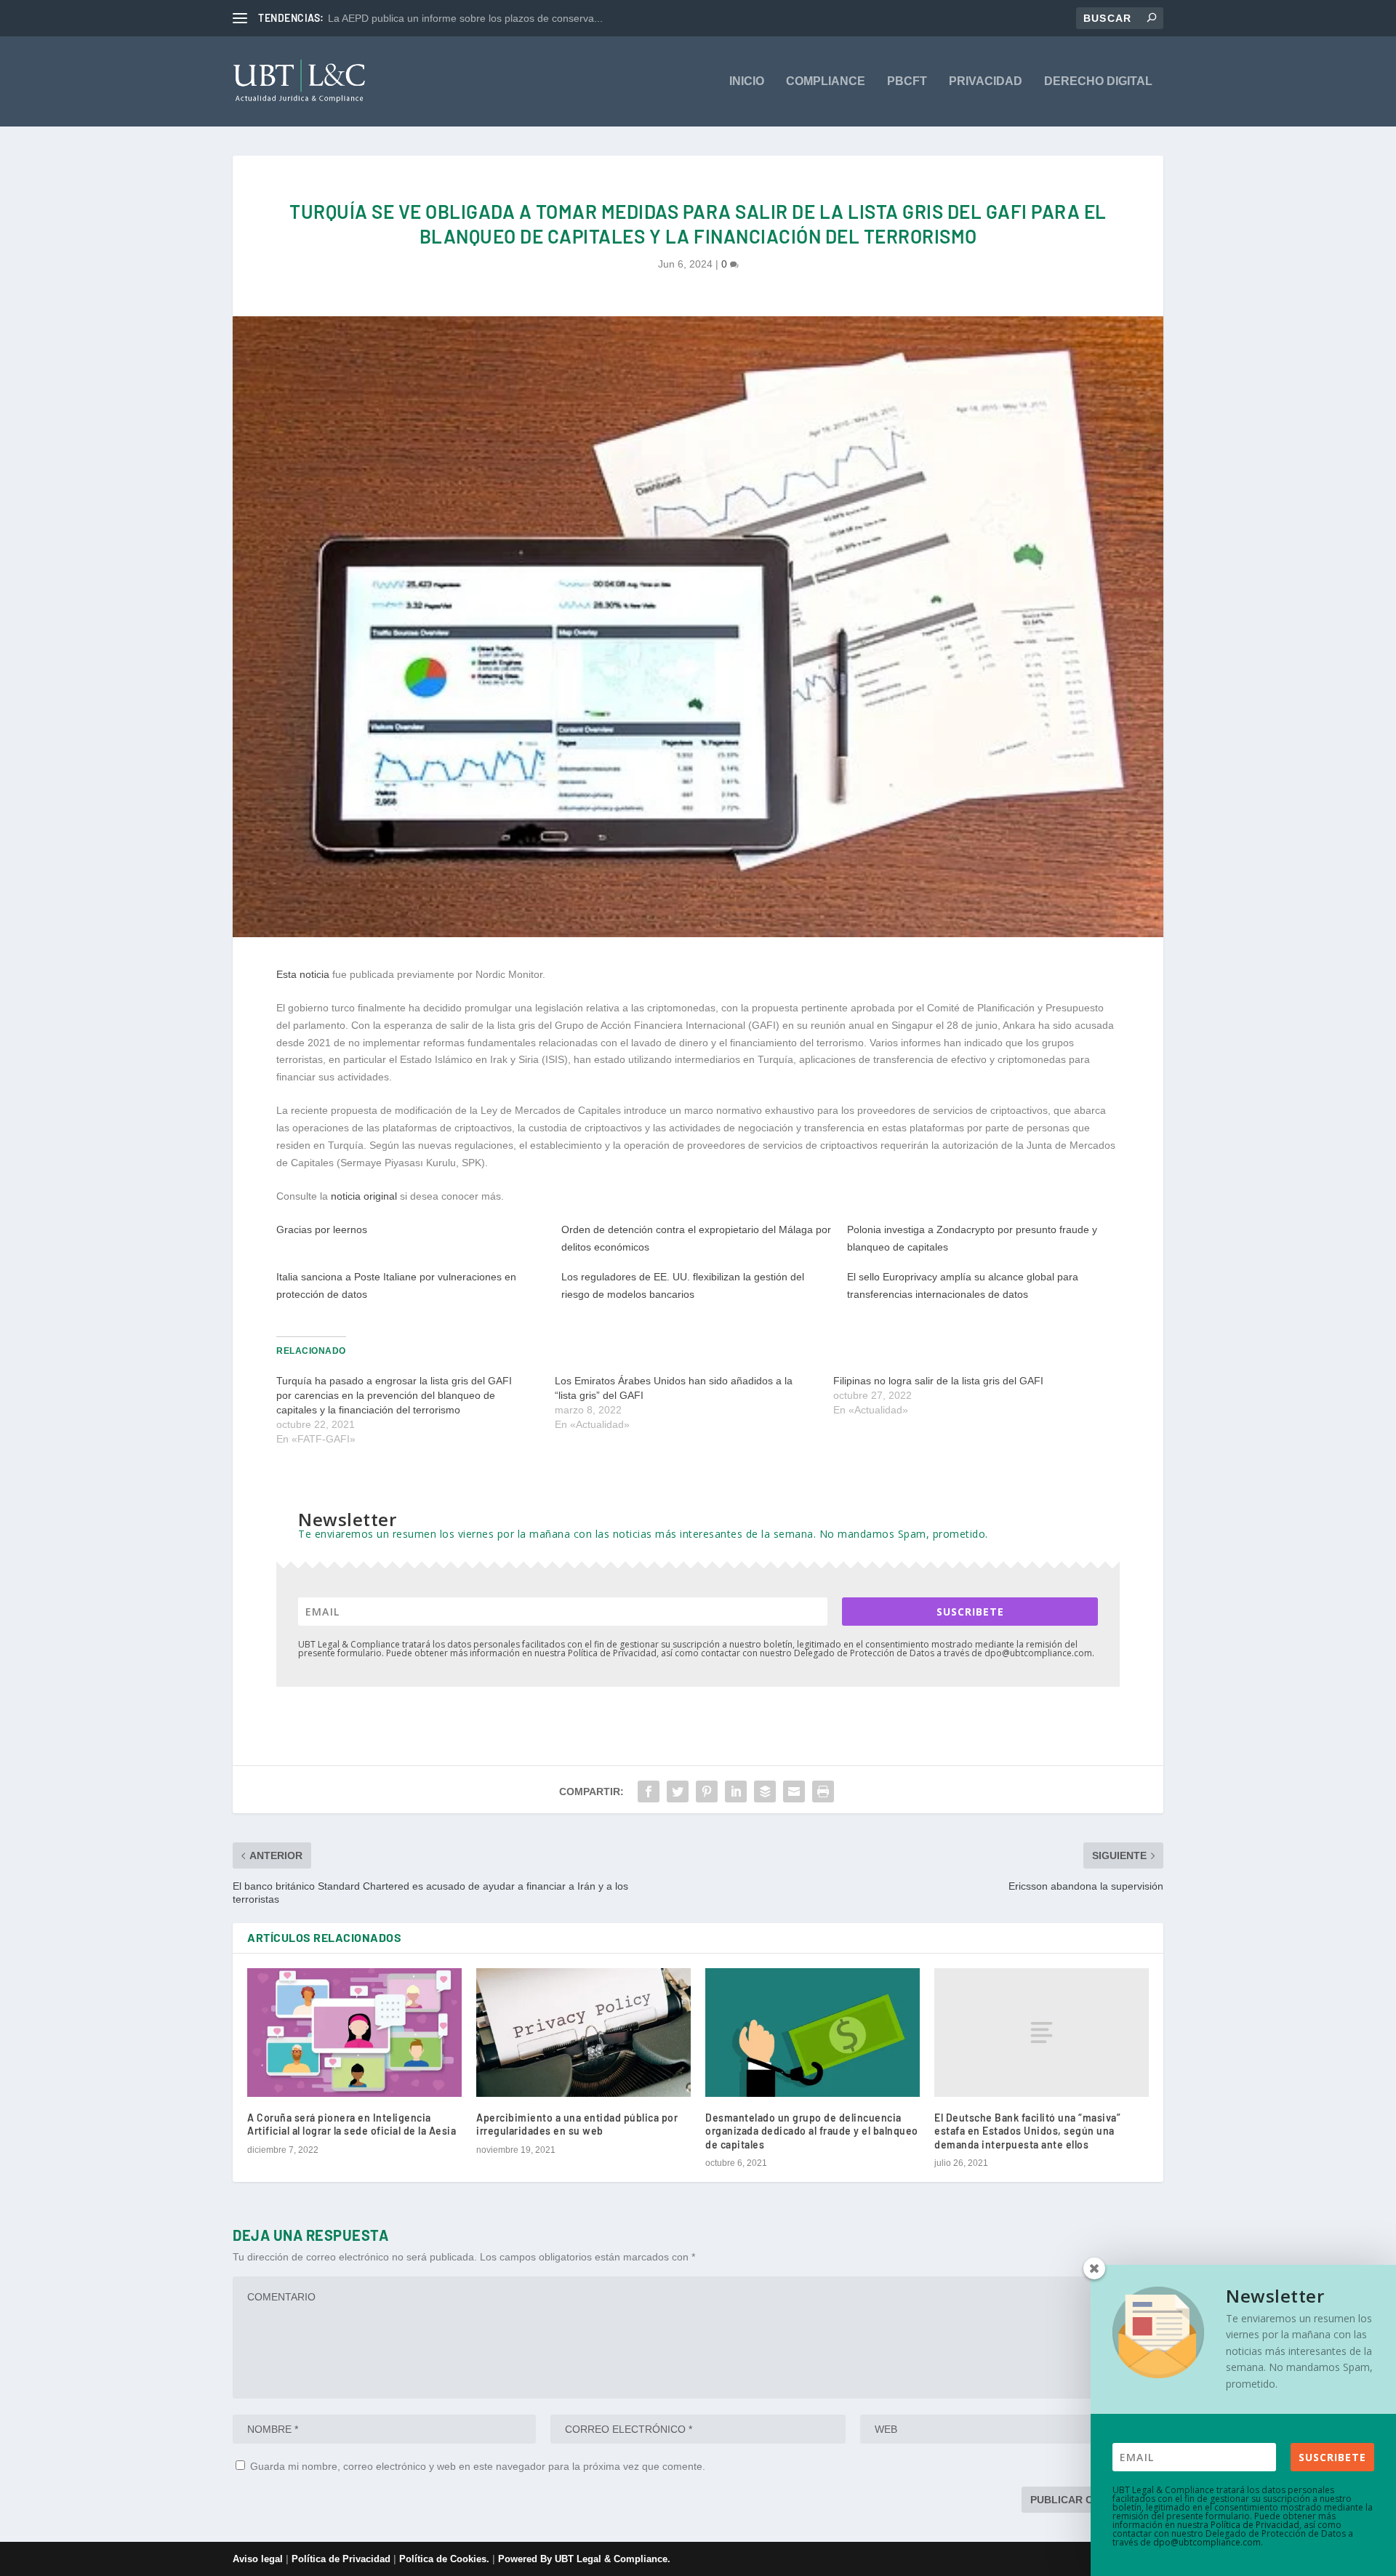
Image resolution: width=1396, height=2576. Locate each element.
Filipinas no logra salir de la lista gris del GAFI (938, 1381)
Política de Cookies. (446, 2559)
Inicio (747, 81)
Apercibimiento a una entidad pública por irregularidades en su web (577, 2124)
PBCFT (907, 81)
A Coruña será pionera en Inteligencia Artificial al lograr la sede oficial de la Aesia (352, 2124)
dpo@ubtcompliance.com (1207, 2542)
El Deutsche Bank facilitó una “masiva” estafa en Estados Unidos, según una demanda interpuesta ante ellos (1027, 2131)
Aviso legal (258, 2559)
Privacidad (986, 81)
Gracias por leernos (322, 1229)
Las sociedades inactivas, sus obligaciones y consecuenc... (464, 18)
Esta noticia (303, 974)
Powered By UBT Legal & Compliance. (584, 2559)
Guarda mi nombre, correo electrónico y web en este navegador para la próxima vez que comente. (478, 2466)
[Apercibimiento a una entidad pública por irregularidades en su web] (583, 2033)
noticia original (364, 1196)
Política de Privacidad (341, 2559)
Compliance (826, 81)
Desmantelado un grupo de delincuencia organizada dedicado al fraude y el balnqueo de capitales (812, 2131)
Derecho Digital (1098, 81)
